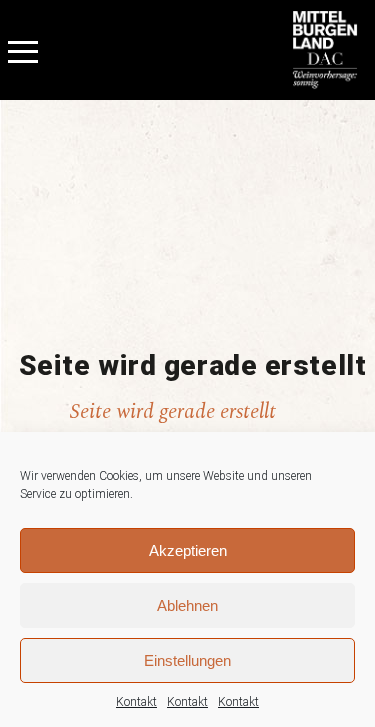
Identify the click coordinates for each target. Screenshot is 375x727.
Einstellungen (187, 660)
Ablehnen (187, 605)
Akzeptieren (188, 550)
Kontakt (136, 702)
